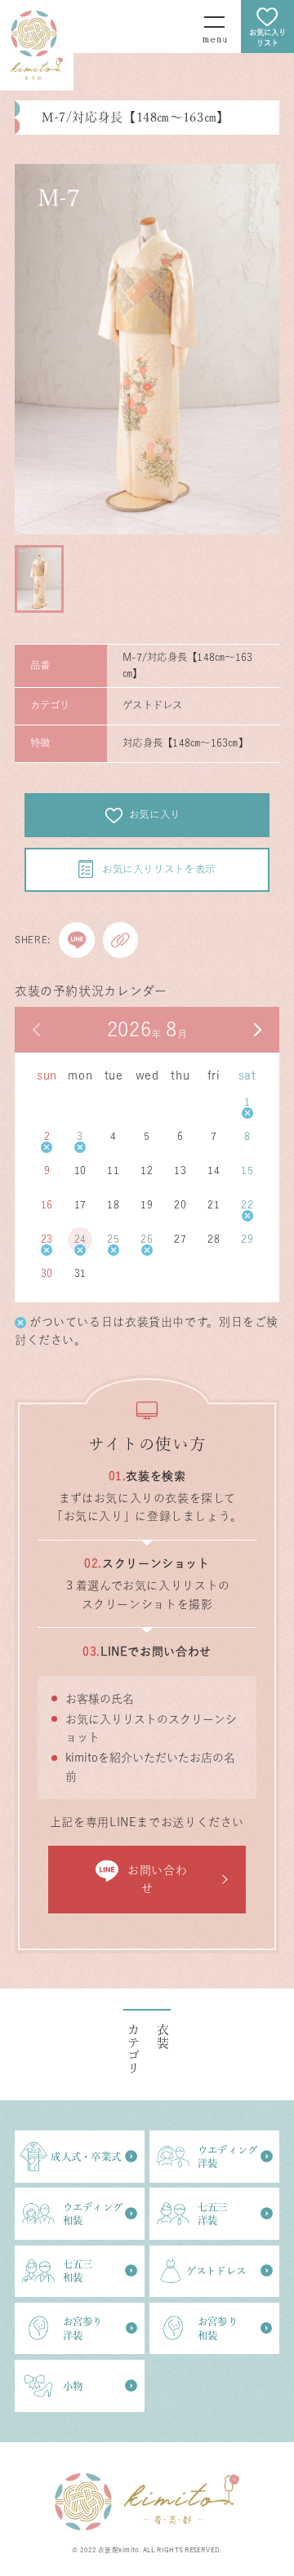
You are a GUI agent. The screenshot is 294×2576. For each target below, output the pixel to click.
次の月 (256, 1030)
